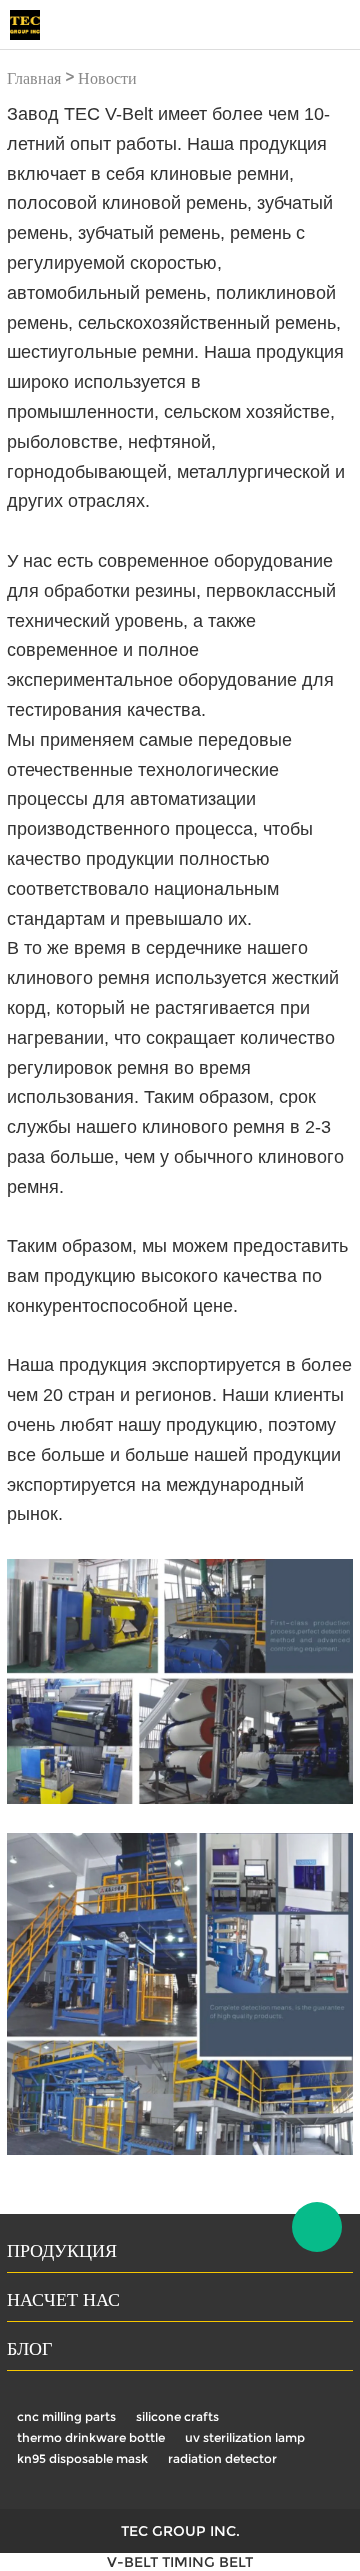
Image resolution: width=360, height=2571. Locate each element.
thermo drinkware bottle (91, 2437)
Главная (34, 78)
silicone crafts (177, 2416)
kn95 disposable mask (82, 2458)
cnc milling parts (66, 2416)
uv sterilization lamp (245, 2437)
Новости (107, 78)
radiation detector (222, 2458)
